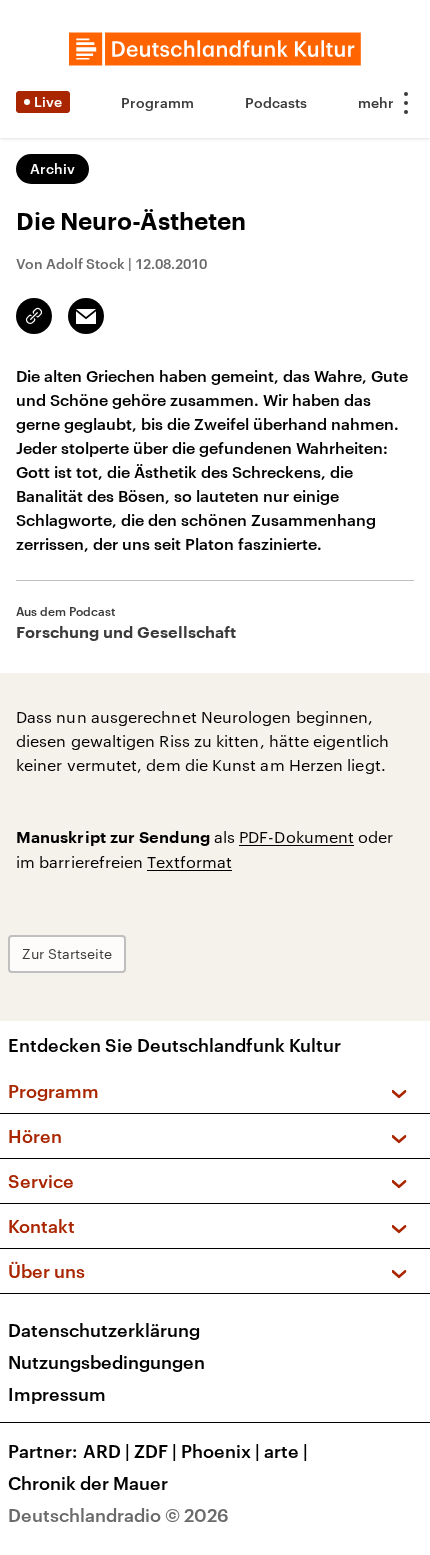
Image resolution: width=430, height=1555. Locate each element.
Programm (157, 102)
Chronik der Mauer (88, 1483)
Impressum (57, 1394)
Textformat (189, 861)
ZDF (155, 1451)
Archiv (52, 168)
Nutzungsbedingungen (106, 1362)
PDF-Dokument (296, 836)
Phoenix (220, 1451)
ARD (106, 1451)
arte (286, 1451)
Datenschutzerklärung (104, 1330)
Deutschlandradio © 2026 (118, 1515)
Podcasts (276, 102)
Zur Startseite (67, 953)
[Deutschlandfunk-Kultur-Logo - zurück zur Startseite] (215, 49)
